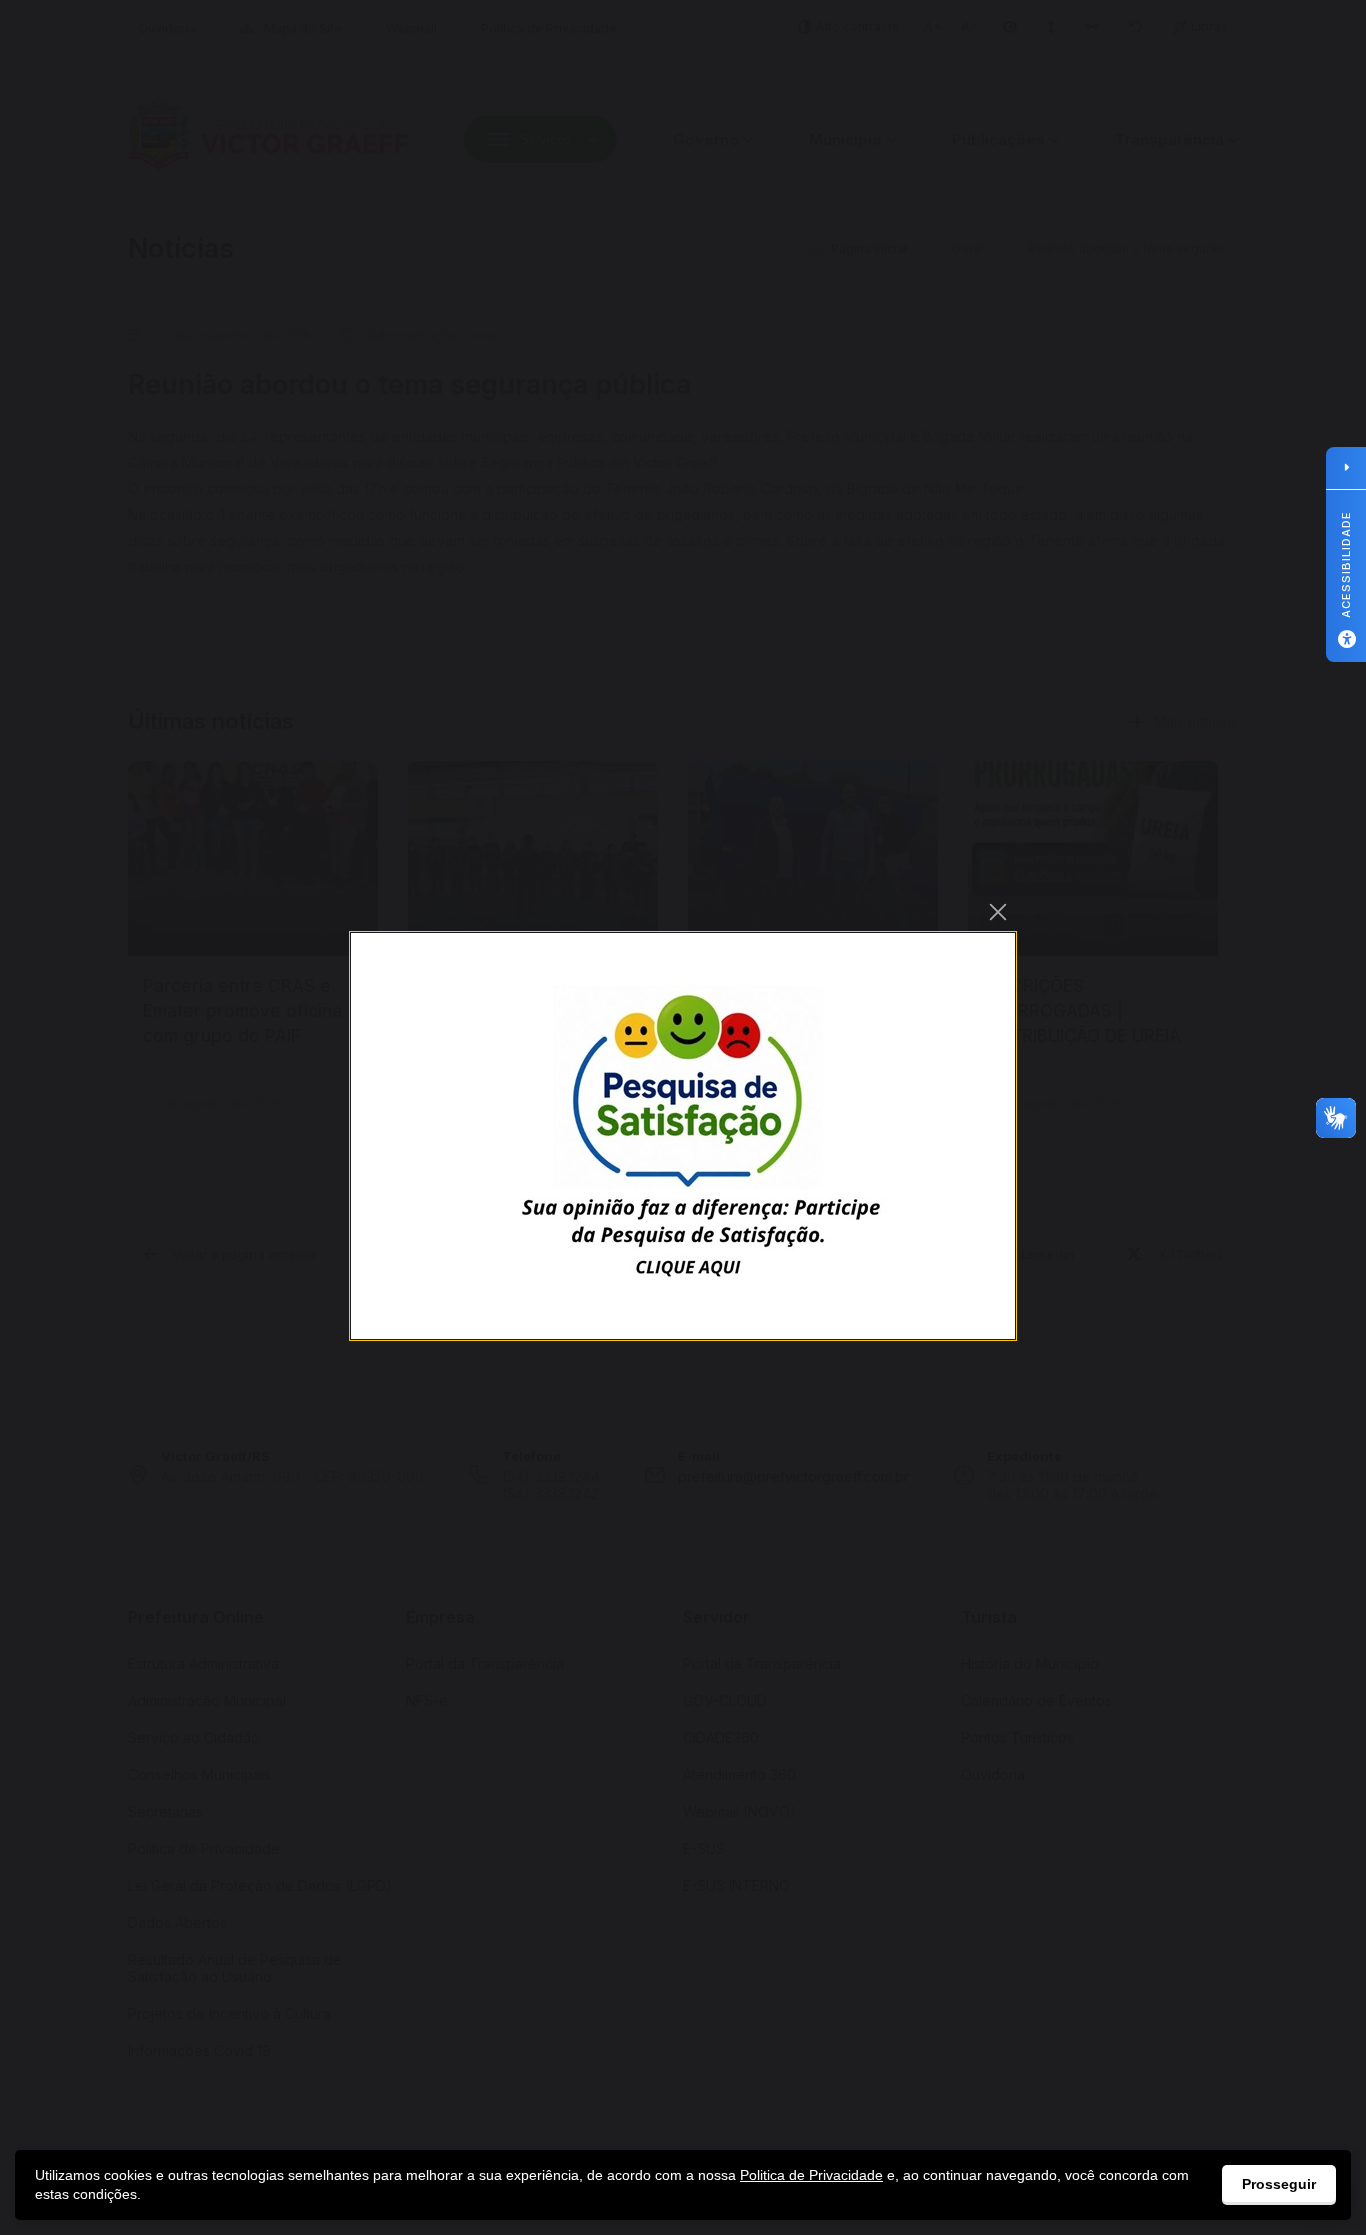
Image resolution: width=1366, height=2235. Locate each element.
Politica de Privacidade (811, 2175)
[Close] (998, 912)
